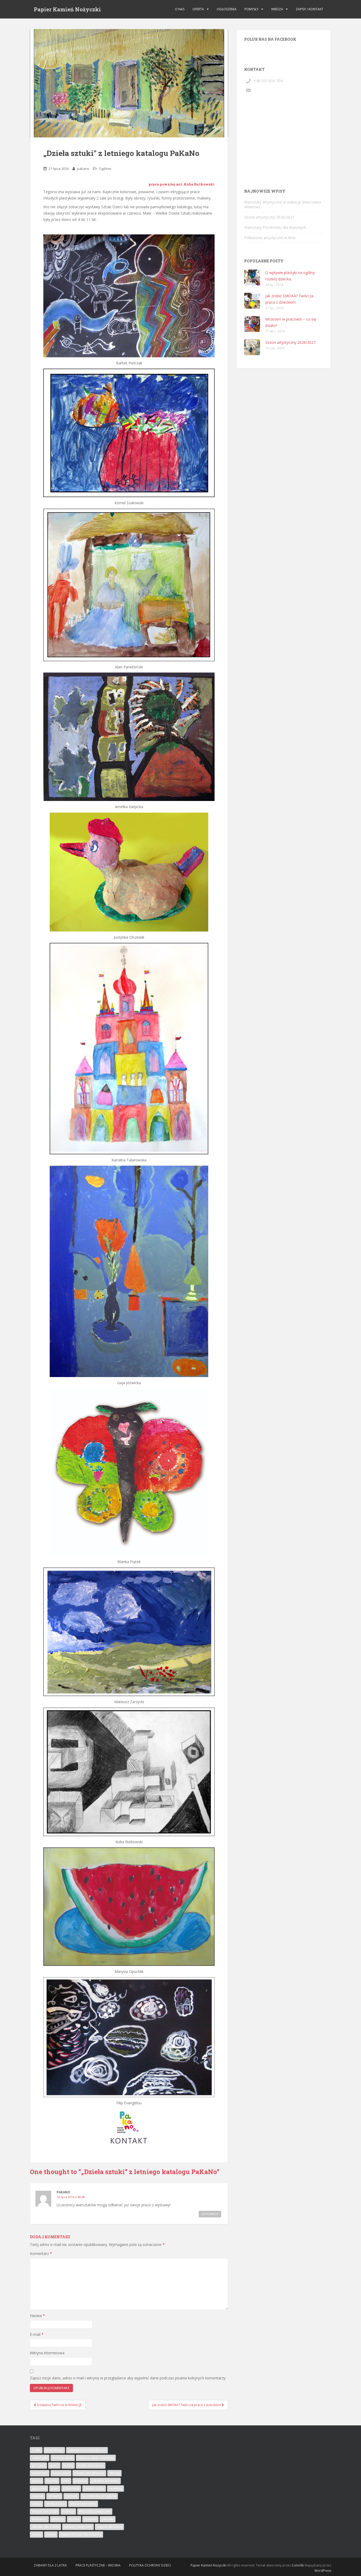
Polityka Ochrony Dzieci (150, 2565)
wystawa (90, 2519)
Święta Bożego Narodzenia (81, 2534)
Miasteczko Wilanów (89, 2473)
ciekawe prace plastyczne (87, 2450)
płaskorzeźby (94, 2488)
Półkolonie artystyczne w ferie (270, 238)
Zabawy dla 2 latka (50, 2565)
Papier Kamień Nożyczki (67, 9)
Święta (51, 2534)
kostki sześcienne (91, 2465)
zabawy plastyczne (78, 2527)
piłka (66, 2481)
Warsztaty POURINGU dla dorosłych (275, 227)
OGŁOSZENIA (227, 9)
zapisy (36, 2534)
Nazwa (37, 2316)
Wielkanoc (39, 2519)
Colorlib (298, 2565)
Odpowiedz (210, 2214)
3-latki (36, 2450)
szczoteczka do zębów (99, 2496)
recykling (115, 2488)
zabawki (108, 2519)
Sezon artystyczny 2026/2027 (269, 217)
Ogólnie (105, 169)
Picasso (52, 2481)
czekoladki (40, 2458)
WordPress (323, 2571)
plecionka (39, 2488)
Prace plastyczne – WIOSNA (98, 2565)
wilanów (58, 2519)
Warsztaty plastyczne (95, 2511)
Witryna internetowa (47, 2353)
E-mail (37, 2334)
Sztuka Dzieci (56, 2504)
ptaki (55, 2488)
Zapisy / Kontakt (309, 9)
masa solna (61, 2473)
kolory (68, 2465)
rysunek (38, 2496)
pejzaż (37, 2481)
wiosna (74, 2519)
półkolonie (71, 2488)
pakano (83, 169)
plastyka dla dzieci (105, 2481)
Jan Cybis (38, 2465)
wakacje (68, 2511)
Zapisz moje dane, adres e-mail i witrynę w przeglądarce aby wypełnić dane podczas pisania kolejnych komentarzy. (128, 2378)
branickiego (54, 2450)
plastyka (80, 2481)
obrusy (114, 2473)
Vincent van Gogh (45, 2511)
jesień (54, 2465)
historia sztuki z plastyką (96, 2458)
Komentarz (41, 2253)
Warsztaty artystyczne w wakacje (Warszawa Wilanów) (283, 204)
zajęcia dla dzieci (109, 2527)
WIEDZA (277, 9)
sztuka (36, 2504)
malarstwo (40, 2473)
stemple (71, 2496)
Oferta (198, 9)
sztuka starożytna (83, 2504)
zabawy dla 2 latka (45, 2527)
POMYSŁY (251, 9)
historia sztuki (63, 2458)
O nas (180, 9)
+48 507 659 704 (268, 81)
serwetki (54, 2496)
